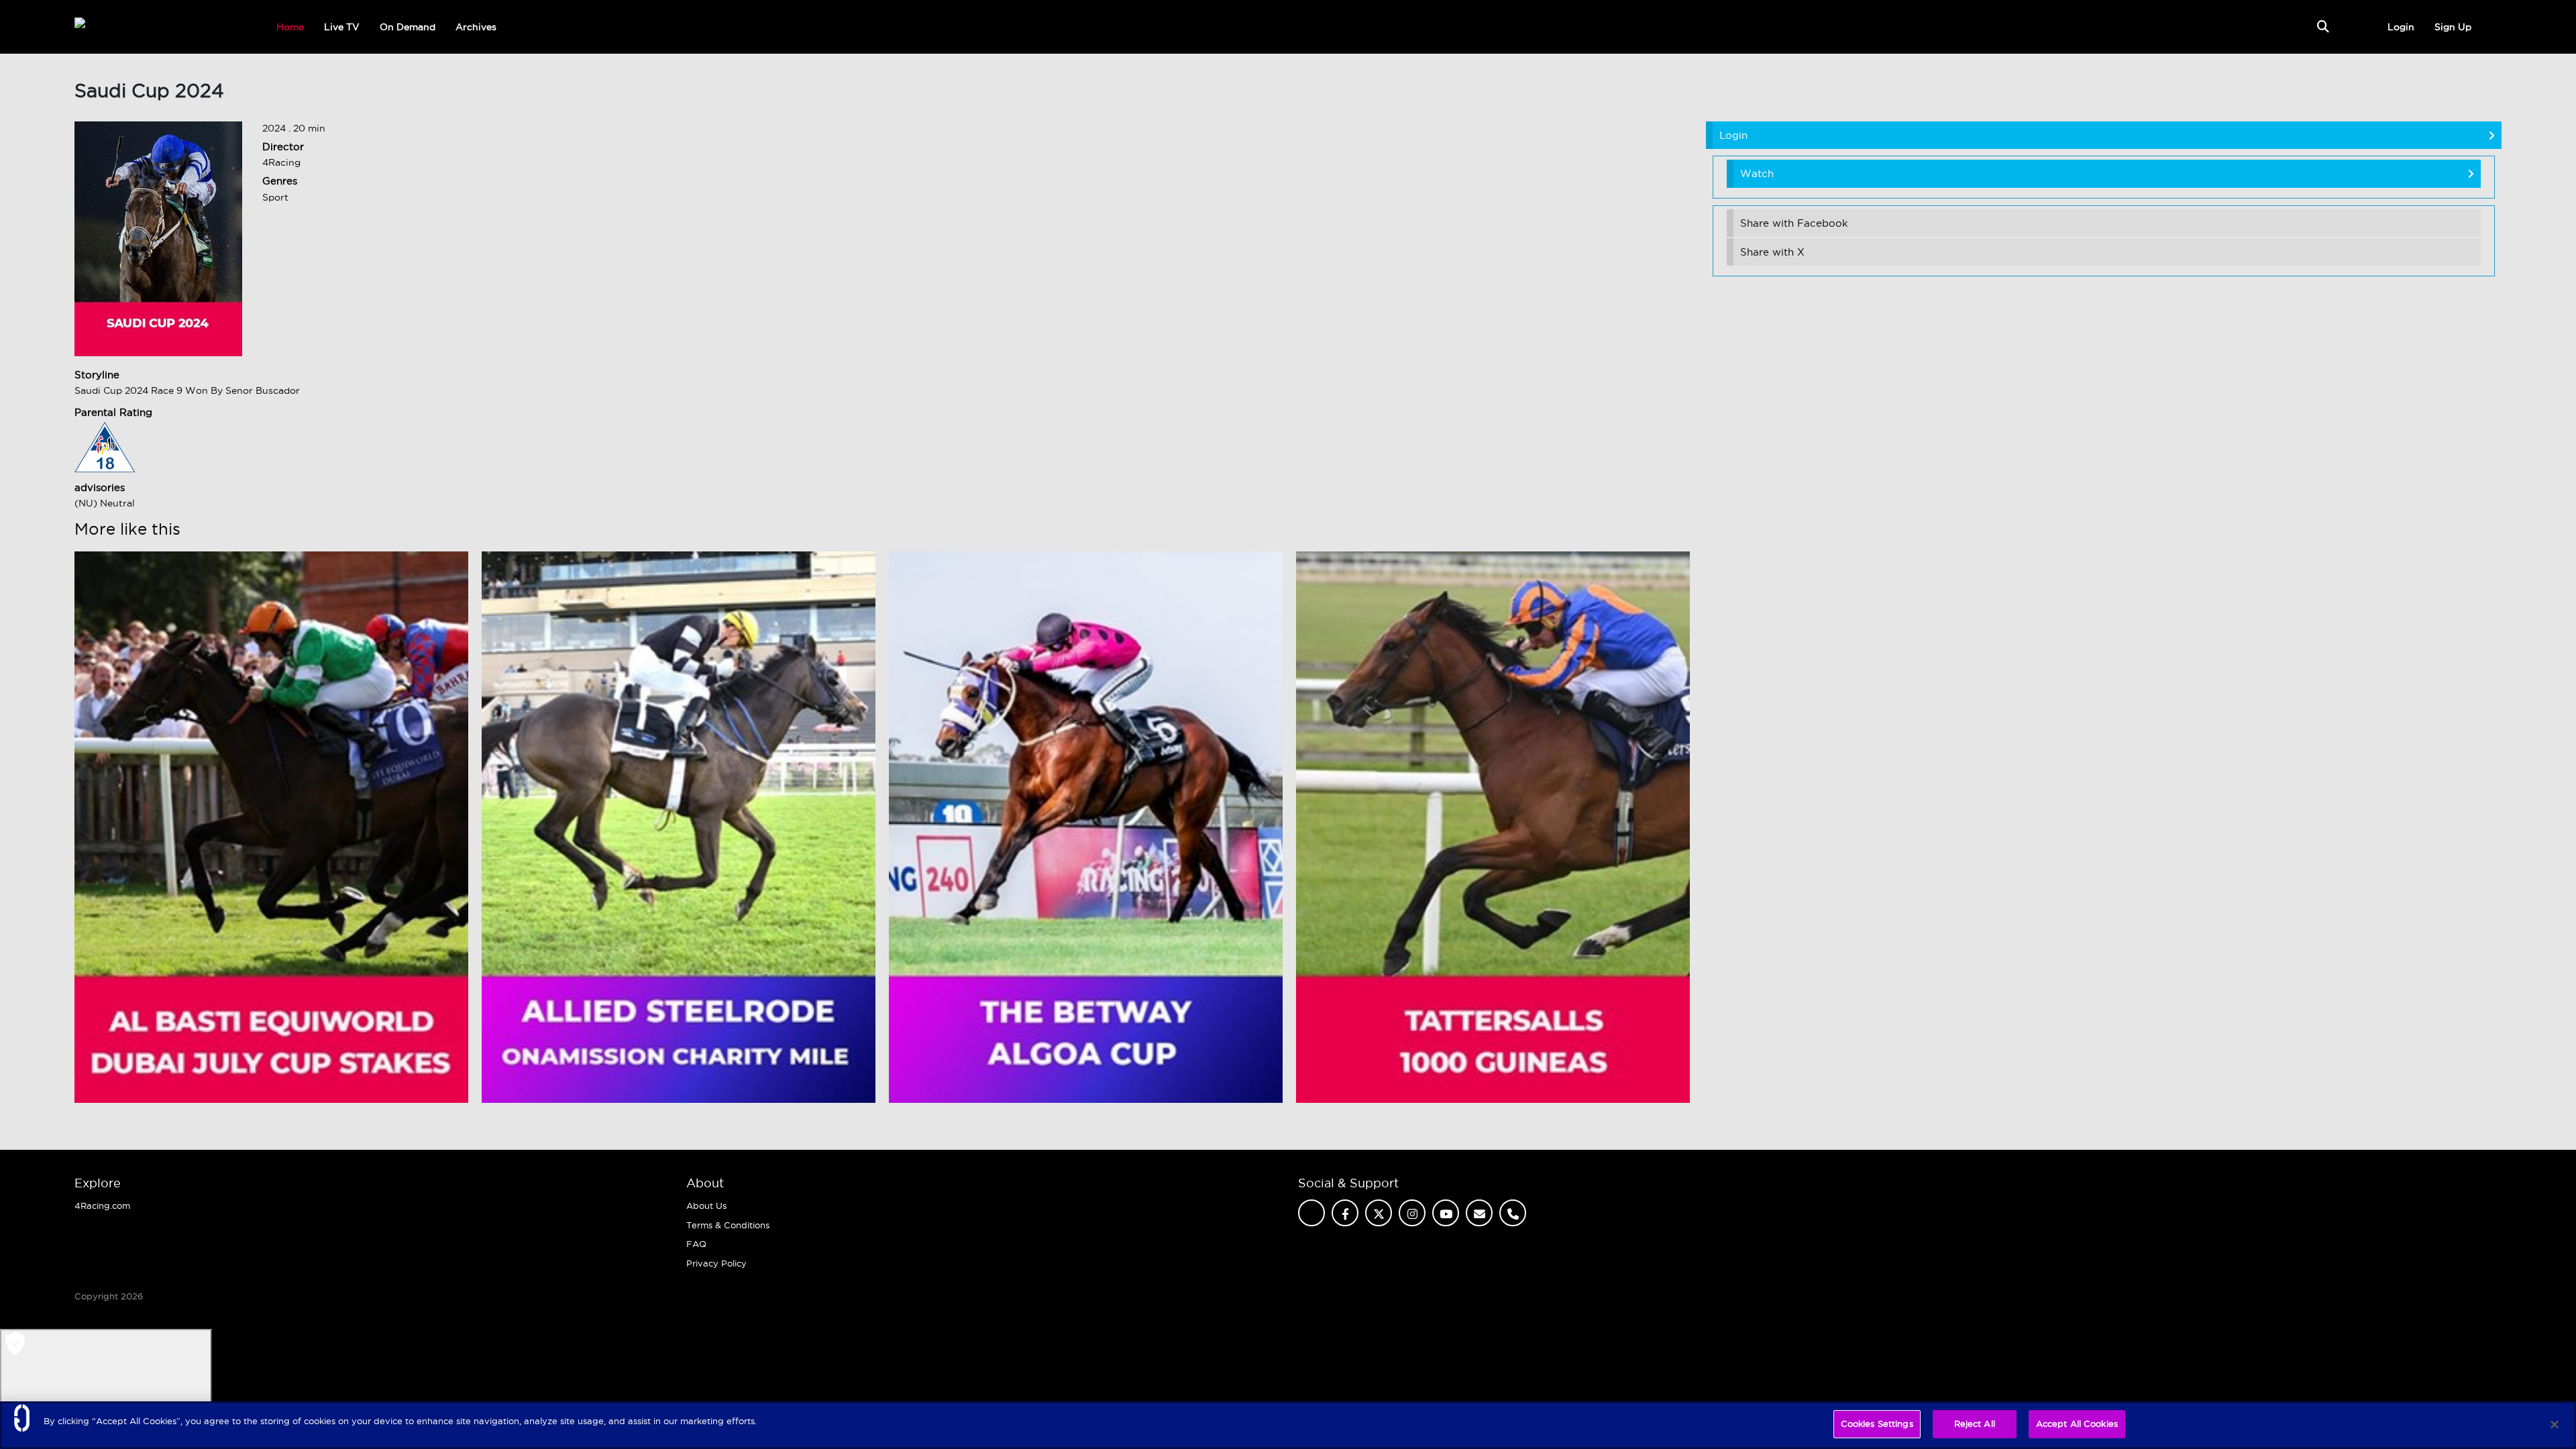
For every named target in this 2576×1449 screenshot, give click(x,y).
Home (290, 27)
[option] (271, 827)
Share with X (1772, 252)
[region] (1288, 1425)
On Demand (408, 27)
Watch (1757, 173)
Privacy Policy (716, 1263)
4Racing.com (102, 1205)
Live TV (342, 27)
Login (2401, 27)
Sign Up (2453, 27)
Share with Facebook (1794, 223)
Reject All (1975, 1424)
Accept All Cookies (2077, 1424)
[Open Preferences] (106, 1381)
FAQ (696, 1244)
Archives (476, 27)
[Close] (2555, 1424)
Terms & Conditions (728, 1225)
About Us (706, 1205)
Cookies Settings (1877, 1424)
